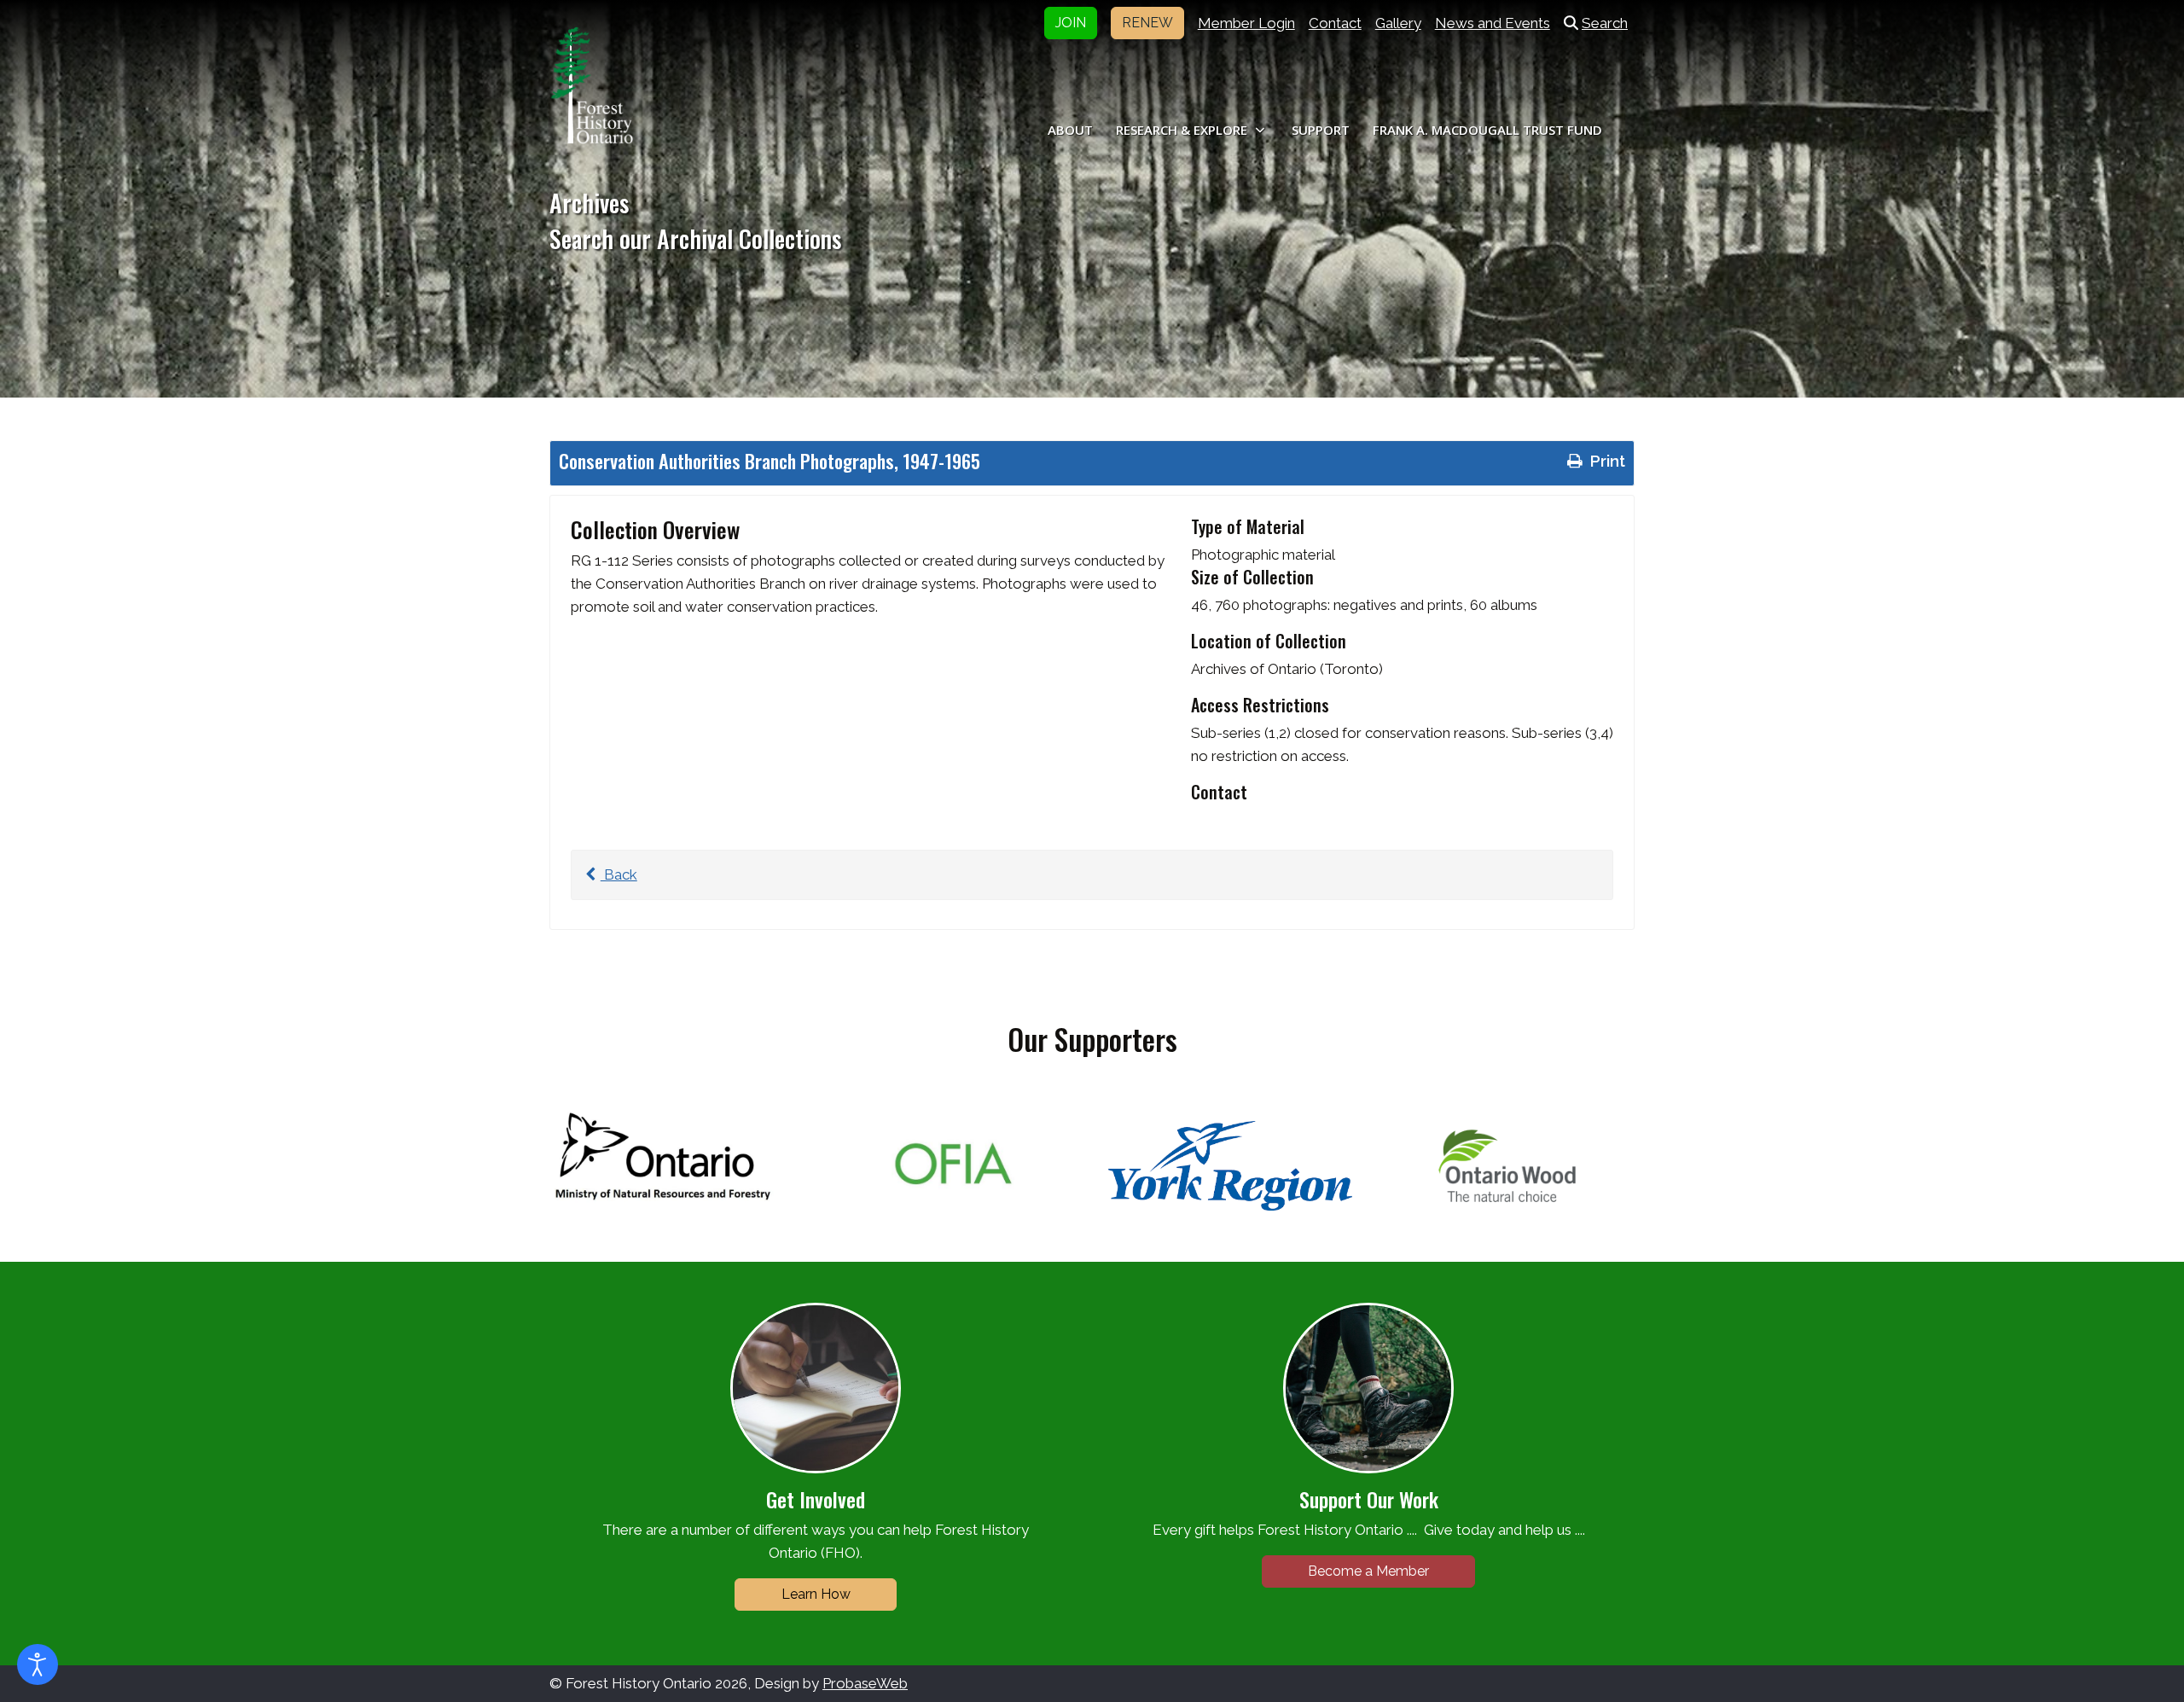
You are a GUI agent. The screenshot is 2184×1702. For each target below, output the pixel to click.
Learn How (816, 1594)
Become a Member (1368, 1571)
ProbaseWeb (865, 1683)
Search (1605, 23)
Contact (1335, 23)
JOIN (1071, 23)
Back (619, 874)
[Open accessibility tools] (38, 1664)
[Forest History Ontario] (592, 85)
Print (1606, 461)
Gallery (1398, 23)
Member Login (1246, 23)
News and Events (1493, 23)
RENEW (1147, 23)
